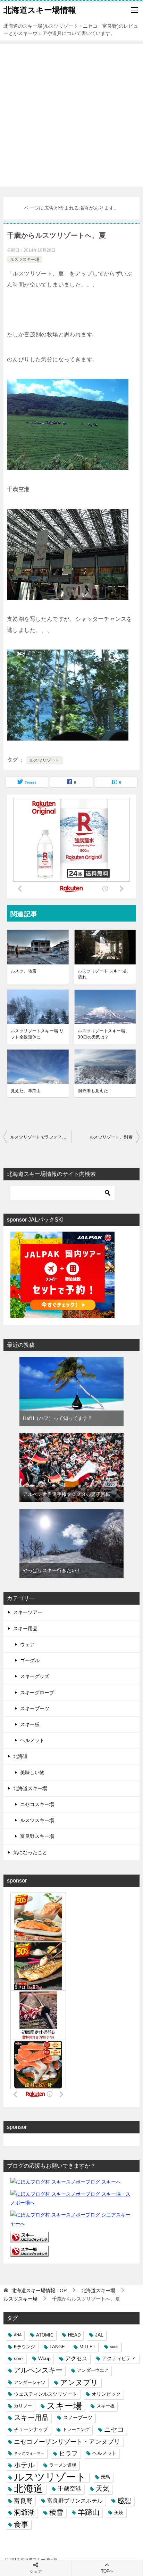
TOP (39, 2291)
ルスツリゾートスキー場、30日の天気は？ (104, 1034)
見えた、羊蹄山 (26, 1091)
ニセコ (114, 2429)
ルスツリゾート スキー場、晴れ (104, 974)
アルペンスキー (38, 2370)
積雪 (56, 2512)
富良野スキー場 (37, 1836)
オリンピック (106, 2394)
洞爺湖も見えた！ (95, 1091)
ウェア (27, 1644)
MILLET (87, 2347)
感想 (124, 2501)
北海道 (20, 1756)
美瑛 (119, 2512)
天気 (103, 2488)
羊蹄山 (89, 2512)
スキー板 (30, 1724)
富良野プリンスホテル (75, 2501)
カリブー (23, 2406)
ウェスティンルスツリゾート (45, 2394)
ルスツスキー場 (25, 260)
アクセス (76, 2358)
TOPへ (107, 2571)
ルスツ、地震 (24, 971)
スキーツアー (28, 1612)
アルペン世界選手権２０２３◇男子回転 (67, 1494)
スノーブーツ (78, 2418)
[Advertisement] (71, 115)
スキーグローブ (37, 1693)
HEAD (74, 2335)
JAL (99, 2335)
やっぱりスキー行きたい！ (52, 1570)
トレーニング (76, 2429)
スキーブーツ (35, 1708)
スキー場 (64, 2406)
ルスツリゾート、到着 (111, 1137)
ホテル (24, 2465)
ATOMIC (45, 2335)
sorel (19, 2359)
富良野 (23, 2501)
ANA (18, 2335)
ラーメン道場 (63, 2465)
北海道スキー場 (30, 1788)
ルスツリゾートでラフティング (41, 1137)
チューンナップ (31, 2429)
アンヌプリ (79, 2382)
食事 (21, 2524)
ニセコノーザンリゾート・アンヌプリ (67, 2442)
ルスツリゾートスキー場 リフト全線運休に (37, 1034)
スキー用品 (25, 1629)
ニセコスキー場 (37, 1804)
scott (114, 2347)
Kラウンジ (24, 2347)
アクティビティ (119, 2358)
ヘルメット (32, 1740)
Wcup (44, 2358)
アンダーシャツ (30, 2382)
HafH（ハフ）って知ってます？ (58, 1418)
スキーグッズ (35, 1676)
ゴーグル (30, 1660)
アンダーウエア (93, 2370)
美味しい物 (32, 1772)
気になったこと (30, 1852)
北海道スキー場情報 (40, 10)
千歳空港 (69, 2488)
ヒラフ (68, 2453)
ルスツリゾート (45, 760)
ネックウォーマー (29, 2453)
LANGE (57, 2347)
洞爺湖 (24, 2512)
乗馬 (106, 2477)
